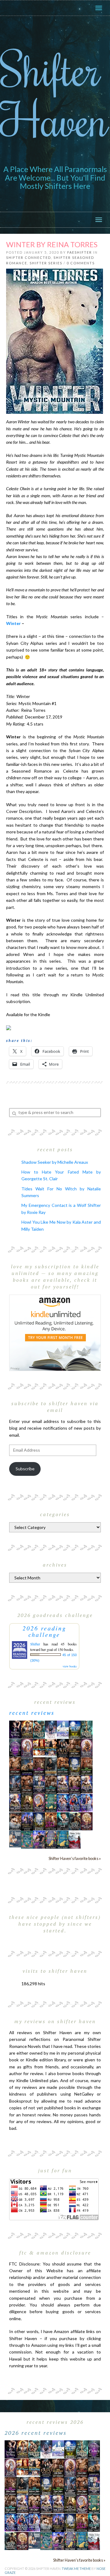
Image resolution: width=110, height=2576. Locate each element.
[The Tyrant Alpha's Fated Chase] (27, 1729)
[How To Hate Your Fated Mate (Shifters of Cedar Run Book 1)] (39, 1839)
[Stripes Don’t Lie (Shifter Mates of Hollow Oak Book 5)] (27, 1747)
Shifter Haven (54, 94)
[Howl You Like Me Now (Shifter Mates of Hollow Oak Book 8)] (87, 1821)
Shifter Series (46, 263)
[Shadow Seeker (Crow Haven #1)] (75, 1839)
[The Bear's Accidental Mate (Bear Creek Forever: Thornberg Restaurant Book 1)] (75, 1766)
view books (70, 1666)
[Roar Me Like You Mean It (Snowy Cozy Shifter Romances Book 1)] (51, 1730)
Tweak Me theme (76, 2569)
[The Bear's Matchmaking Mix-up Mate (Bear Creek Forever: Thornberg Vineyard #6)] (75, 1729)
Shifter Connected (29, 257)
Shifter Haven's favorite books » (75, 1859)
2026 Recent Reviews (36, 2433)
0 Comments (81, 263)
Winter (13, 623)
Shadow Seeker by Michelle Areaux (55, 1162)
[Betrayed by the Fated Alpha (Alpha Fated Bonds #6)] (87, 1802)
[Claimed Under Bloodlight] (15, 1784)
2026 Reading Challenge (44, 1631)
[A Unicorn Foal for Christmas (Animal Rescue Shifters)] (51, 1747)
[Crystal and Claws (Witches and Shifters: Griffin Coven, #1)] (15, 1748)
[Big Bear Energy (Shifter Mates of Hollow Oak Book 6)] (87, 1747)
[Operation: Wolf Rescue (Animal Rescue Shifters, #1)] (39, 1747)
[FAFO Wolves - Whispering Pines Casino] (63, 1748)
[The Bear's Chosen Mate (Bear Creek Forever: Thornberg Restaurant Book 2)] (39, 1821)
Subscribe (25, 1469)
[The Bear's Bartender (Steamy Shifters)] (51, 1821)
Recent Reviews (32, 1713)
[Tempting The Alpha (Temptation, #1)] (15, 1729)
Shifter (35, 1644)
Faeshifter (80, 252)
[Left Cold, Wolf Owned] (75, 1821)
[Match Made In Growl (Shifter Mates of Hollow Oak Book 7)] (39, 1802)
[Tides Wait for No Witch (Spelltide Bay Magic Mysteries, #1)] (27, 1839)
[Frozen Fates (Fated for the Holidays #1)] (15, 1821)
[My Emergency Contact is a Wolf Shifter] (15, 1838)
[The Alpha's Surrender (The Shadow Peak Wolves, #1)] (51, 1766)
